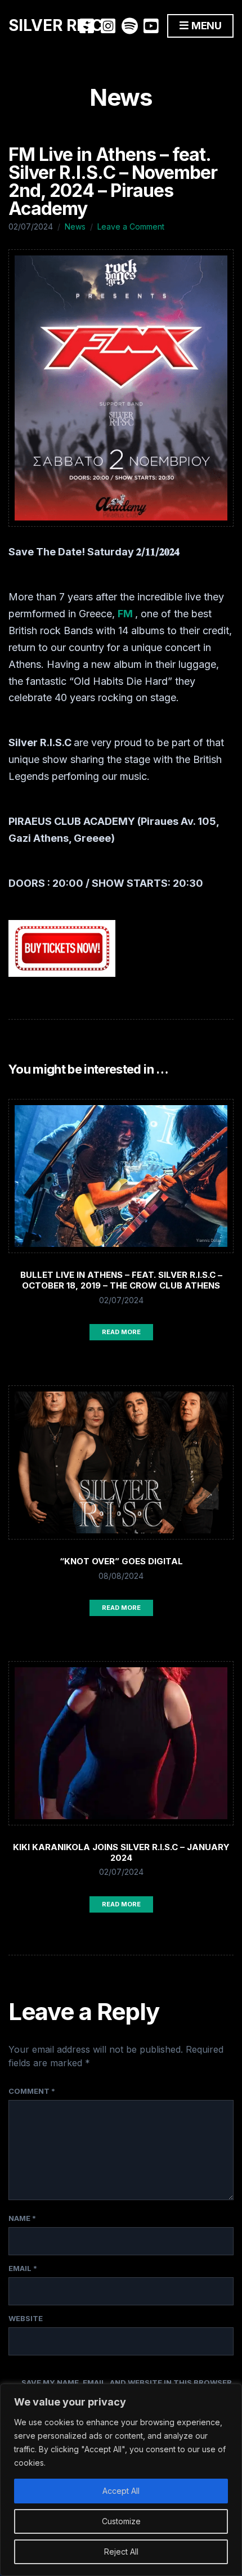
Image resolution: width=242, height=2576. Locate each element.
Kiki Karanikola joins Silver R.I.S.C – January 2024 (121, 1852)
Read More (121, 1332)
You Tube (151, 26)
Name (22, 2218)
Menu (205, 26)
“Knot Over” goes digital (121, 1561)
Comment (32, 2091)
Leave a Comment (131, 226)
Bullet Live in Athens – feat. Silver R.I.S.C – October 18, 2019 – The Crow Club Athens (121, 1280)
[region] (121, 2480)
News (75, 226)
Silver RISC (55, 25)
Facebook (87, 26)
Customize (121, 2521)
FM (126, 614)
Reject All (121, 2552)
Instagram (108, 26)
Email (23, 2268)
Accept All (121, 2491)
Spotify (129, 26)
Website (26, 2318)
